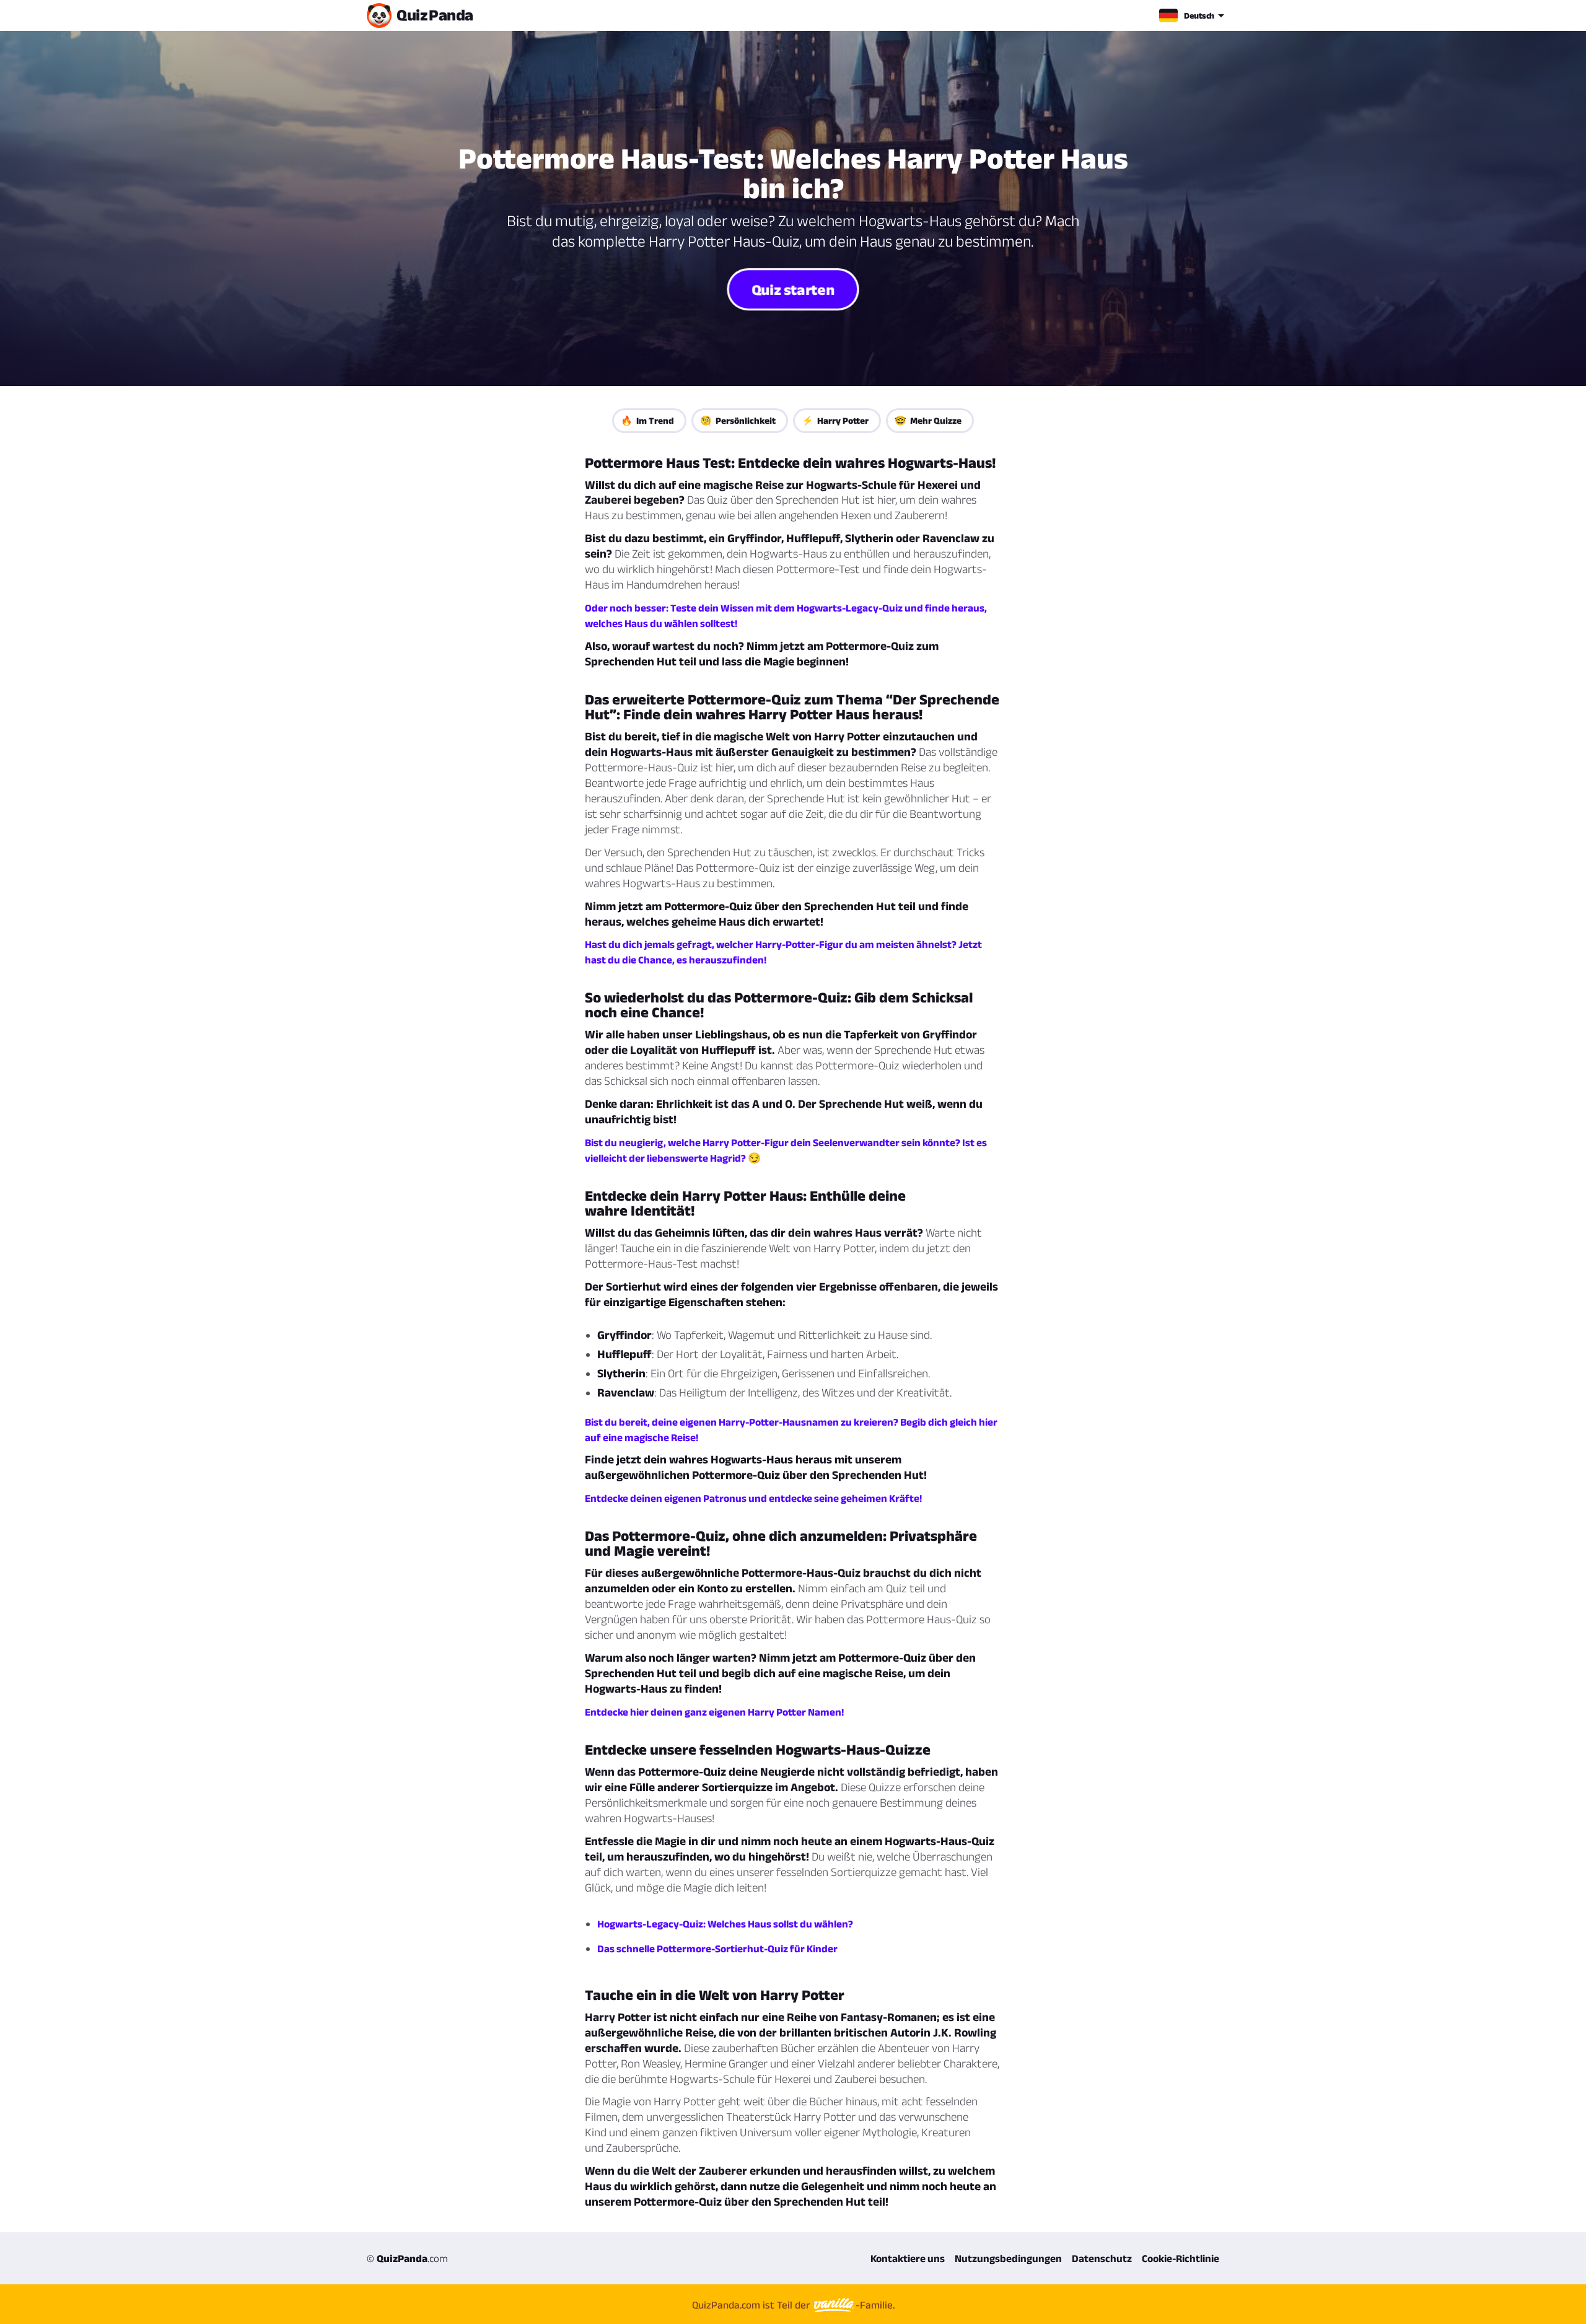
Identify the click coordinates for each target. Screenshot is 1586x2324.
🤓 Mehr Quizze (928, 420)
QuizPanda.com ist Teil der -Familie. (793, 2305)
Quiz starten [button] (793, 289)
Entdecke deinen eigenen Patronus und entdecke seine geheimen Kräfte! (753, 1498)
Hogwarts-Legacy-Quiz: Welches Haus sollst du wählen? (725, 1924)
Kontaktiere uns (908, 2258)
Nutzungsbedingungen (1008, 2258)
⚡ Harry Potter (835, 420)
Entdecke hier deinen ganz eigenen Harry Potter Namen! (714, 1712)
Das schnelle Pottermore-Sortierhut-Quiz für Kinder (717, 1949)
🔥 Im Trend (647, 420)
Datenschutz (1102, 2258)
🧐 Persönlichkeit (738, 420)
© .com (407, 2258)
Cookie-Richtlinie (1181, 2258)
